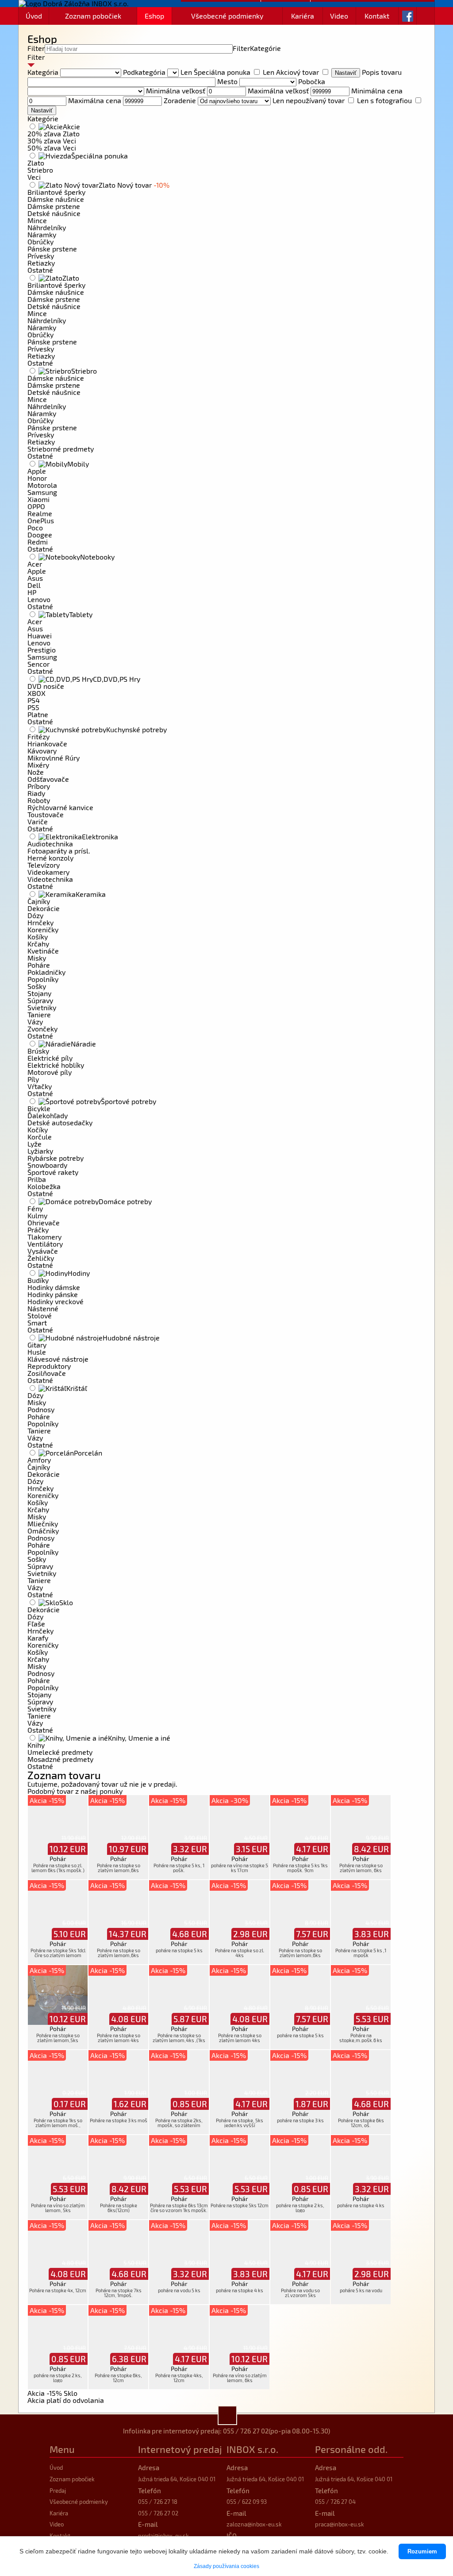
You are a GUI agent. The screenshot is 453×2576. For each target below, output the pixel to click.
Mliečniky (43, 1524)
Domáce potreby (125, 1201)
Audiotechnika (50, 844)
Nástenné (43, 1308)
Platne (38, 714)
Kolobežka (44, 1186)
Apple (37, 471)
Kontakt (377, 16)
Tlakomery (44, 1237)
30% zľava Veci (52, 141)
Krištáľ (77, 1388)
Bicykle (39, 1108)
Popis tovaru (382, 72)
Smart (37, 1323)
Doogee (40, 535)
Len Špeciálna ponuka (215, 72)
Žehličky (41, 1258)
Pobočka (312, 81)
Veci (34, 177)
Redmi (38, 542)
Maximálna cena (95, 100)
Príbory (39, 786)
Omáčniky (43, 1531)
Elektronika (100, 836)
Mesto (227, 81)
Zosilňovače (47, 1373)
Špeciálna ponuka (100, 156)
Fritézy (38, 736)
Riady (36, 793)
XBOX (36, 693)
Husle (37, 1352)
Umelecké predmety (60, 1752)
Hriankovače (47, 743)
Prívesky (41, 256)
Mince (37, 220)
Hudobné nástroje (131, 1338)
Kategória (43, 72)
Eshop (154, 16)
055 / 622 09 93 (247, 2502)
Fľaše (36, 1624)
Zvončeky (42, 1029)
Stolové (40, 1315)
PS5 (33, 707)
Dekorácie (44, 908)
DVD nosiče (46, 686)
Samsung (42, 492)
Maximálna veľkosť (278, 91)
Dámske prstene (54, 206)
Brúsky (38, 1051)
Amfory (39, 1460)
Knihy (36, 1745)
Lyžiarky (40, 1151)
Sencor (38, 664)
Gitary (37, 1345)
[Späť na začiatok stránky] (227, 2415)
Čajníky (39, 901)
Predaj (58, 2491)
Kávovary (42, 751)
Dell (34, 585)
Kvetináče (43, 951)
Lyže (35, 1144)
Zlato (36, 163)
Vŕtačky (40, 1086)
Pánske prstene (52, 249)
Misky (37, 958)
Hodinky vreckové (56, 1301)
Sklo (66, 1602)
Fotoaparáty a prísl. (59, 851)
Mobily (78, 464)
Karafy (38, 1638)
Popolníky (43, 979)
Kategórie (265, 48)
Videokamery (48, 872)
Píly (33, 1079)
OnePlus (41, 520)
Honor (37, 478)
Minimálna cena (377, 91)
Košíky (38, 937)
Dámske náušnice (56, 199)
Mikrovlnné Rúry (54, 758)
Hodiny (79, 1273)
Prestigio (42, 650)
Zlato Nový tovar (134, 185)
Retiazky (41, 263)
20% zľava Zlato (54, 133)
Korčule (40, 1137)
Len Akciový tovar (291, 72)
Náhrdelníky (47, 227)
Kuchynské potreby (136, 729)
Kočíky (38, 1130)
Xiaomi (38, 499)
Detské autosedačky (60, 1122)
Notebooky (97, 557)
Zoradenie (180, 100)
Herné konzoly (50, 858)
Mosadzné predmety (60, 1759)
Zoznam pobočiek (93, 16)
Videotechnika (50, 879)
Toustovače (46, 814)
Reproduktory (49, 1366)
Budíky (38, 1280)
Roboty (39, 800)
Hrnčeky (40, 922)
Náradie (83, 1044)
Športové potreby (129, 1101)
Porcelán (88, 1453)
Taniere (39, 1014)
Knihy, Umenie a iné (139, 1738)
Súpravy (40, 1000)
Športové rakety (53, 1172)
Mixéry (38, 765)
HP (32, 592)
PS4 (34, 700)
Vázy (35, 1022)
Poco (35, 527)
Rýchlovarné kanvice (60, 807)
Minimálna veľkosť (176, 91)
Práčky (38, 1230)
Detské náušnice (54, 213)
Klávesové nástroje (58, 1359)
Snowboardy (47, 1165)
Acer (35, 564)
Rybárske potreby (56, 1158)
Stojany (39, 993)
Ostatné (40, 270)
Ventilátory (45, 1244)
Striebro (40, 170)
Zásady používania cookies (226, 2566)
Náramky (42, 234)
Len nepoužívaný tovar (309, 100)
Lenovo (39, 599)
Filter (36, 48)
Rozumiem (422, 2551)
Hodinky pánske (53, 1294)
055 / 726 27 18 (158, 2502)
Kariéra (303, 16)
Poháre (39, 965)
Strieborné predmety (61, 449)
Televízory (44, 865)
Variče (38, 821)
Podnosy (41, 1409)
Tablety (81, 614)
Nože (36, 772)
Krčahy (38, 944)
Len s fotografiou (384, 100)
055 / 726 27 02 (246, 2431)
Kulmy (37, 1215)
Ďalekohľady (48, 1115)
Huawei (40, 635)
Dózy (35, 915)
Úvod (34, 16)
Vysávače (43, 1251)
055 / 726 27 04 (335, 2502)
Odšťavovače (48, 779)
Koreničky (43, 929)
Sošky (37, 986)
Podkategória (144, 72)
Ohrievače (44, 1222)
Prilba (37, 1179)
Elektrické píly (50, 1058)
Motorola (42, 485)
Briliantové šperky (56, 192)
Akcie (71, 126)
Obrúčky (40, 241)
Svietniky (42, 1007)
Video (339, 16)
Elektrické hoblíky (56, 1065)
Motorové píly (50, 1072)
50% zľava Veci (52, 148)
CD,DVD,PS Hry (117, 679)
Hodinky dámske (54, 1287)
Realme (40, 513)
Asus (35, 578)
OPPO (36, 506)
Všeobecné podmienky (227, 16)
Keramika (91, 894)
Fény (35, 1208)
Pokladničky (46, 972)
